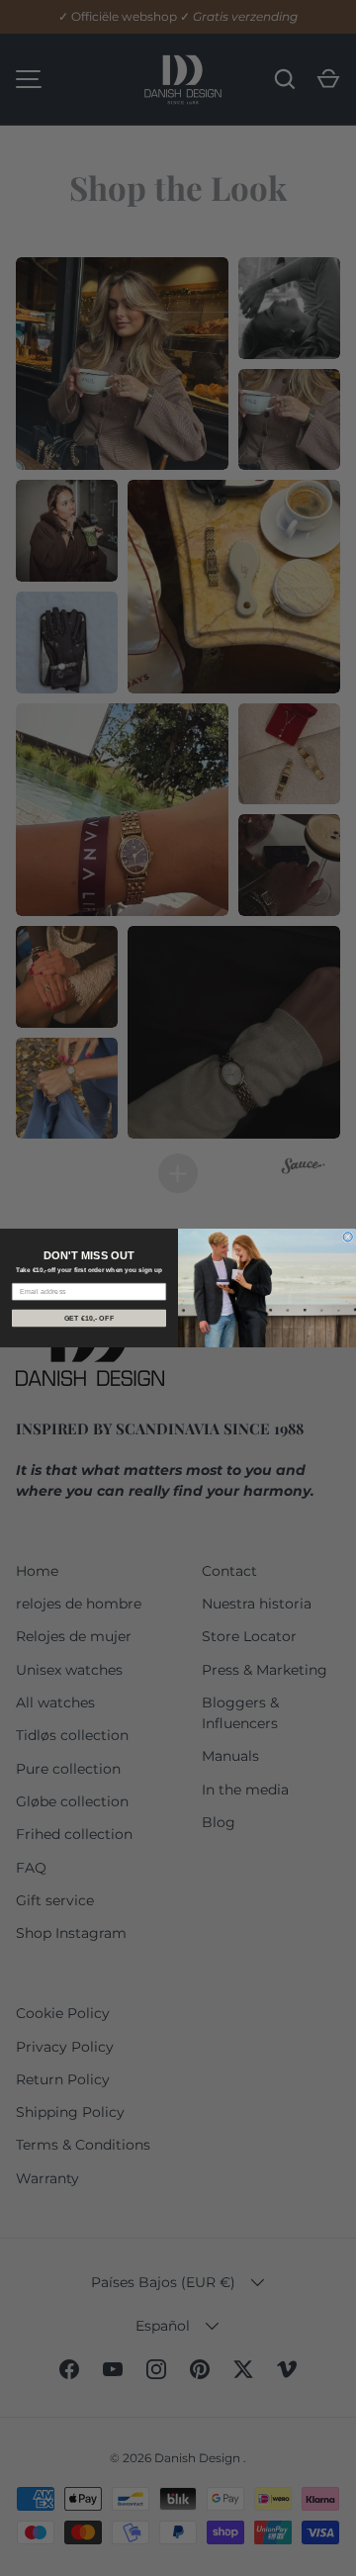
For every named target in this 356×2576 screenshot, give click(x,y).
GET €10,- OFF (89, 1318)
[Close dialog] (348, 1237)
